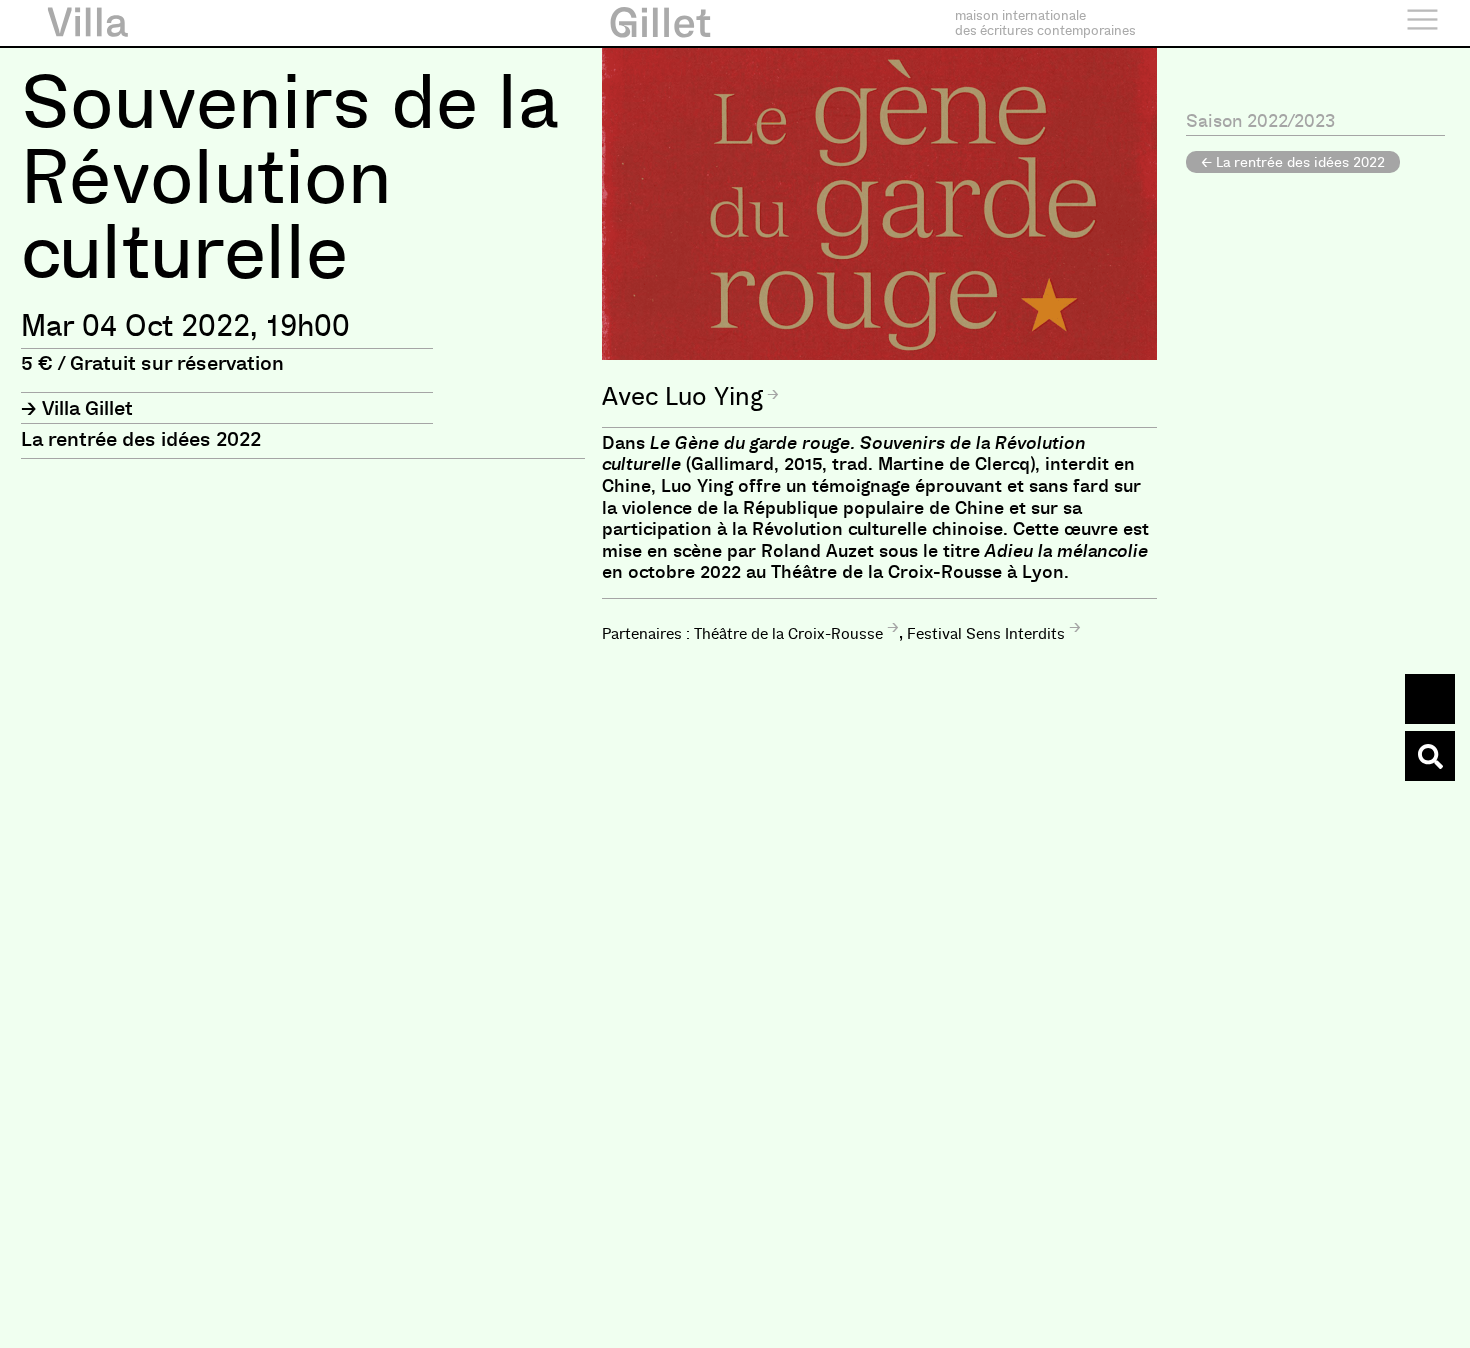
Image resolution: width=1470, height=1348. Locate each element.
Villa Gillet (87, 408)
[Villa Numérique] (1430, 756)
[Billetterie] (1430, 699)
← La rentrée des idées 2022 (1293, 162)
